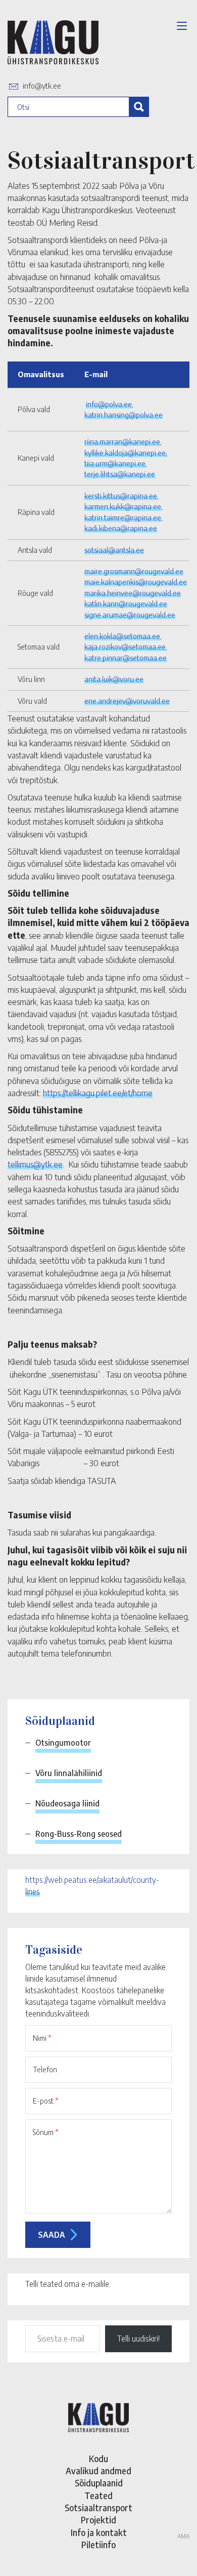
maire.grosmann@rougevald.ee (134, 571)
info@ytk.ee (42, 86)
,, (126, 647)
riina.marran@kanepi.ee (122, 441)
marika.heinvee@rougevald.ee (133, 593)
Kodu (98, 2459)
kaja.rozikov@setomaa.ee (125, 647)
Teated (98, 2495)
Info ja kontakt (99, 2532)
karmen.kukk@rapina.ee (123, 506)
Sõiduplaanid (99, 2483)
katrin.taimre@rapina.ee (123, 517)
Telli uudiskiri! (138, 2339)
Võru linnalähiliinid (69, 1773)
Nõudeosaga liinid (67, 1803)
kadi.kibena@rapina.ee (121, 528)
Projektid (98, 2520)
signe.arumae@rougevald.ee (130, 615)
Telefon (45, 2069)
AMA (183, 2536)
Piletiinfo (98, 2545)
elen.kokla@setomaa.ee (122, 636)
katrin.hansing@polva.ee (124, 415)
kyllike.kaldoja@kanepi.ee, (126, 453)
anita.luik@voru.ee (114, 679)
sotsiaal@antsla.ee (114, 550)
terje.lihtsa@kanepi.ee (120, 474)
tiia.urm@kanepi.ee (115, 463)
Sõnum (46, 2132)
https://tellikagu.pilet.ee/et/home (98, 1093)
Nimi (42, 2038)
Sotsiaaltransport (98, 2508)
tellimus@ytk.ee (35, 1164)
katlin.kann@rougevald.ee (126, 603)
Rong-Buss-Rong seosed (79, 1834)
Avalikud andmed (98, 2471)
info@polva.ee (109, 404)
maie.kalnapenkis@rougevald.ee (136, 582)
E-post (46, 2101)
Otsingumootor (63, 1743)
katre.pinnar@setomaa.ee (126, 658)
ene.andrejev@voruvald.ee (127, 701)
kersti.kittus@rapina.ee (121, 496)
